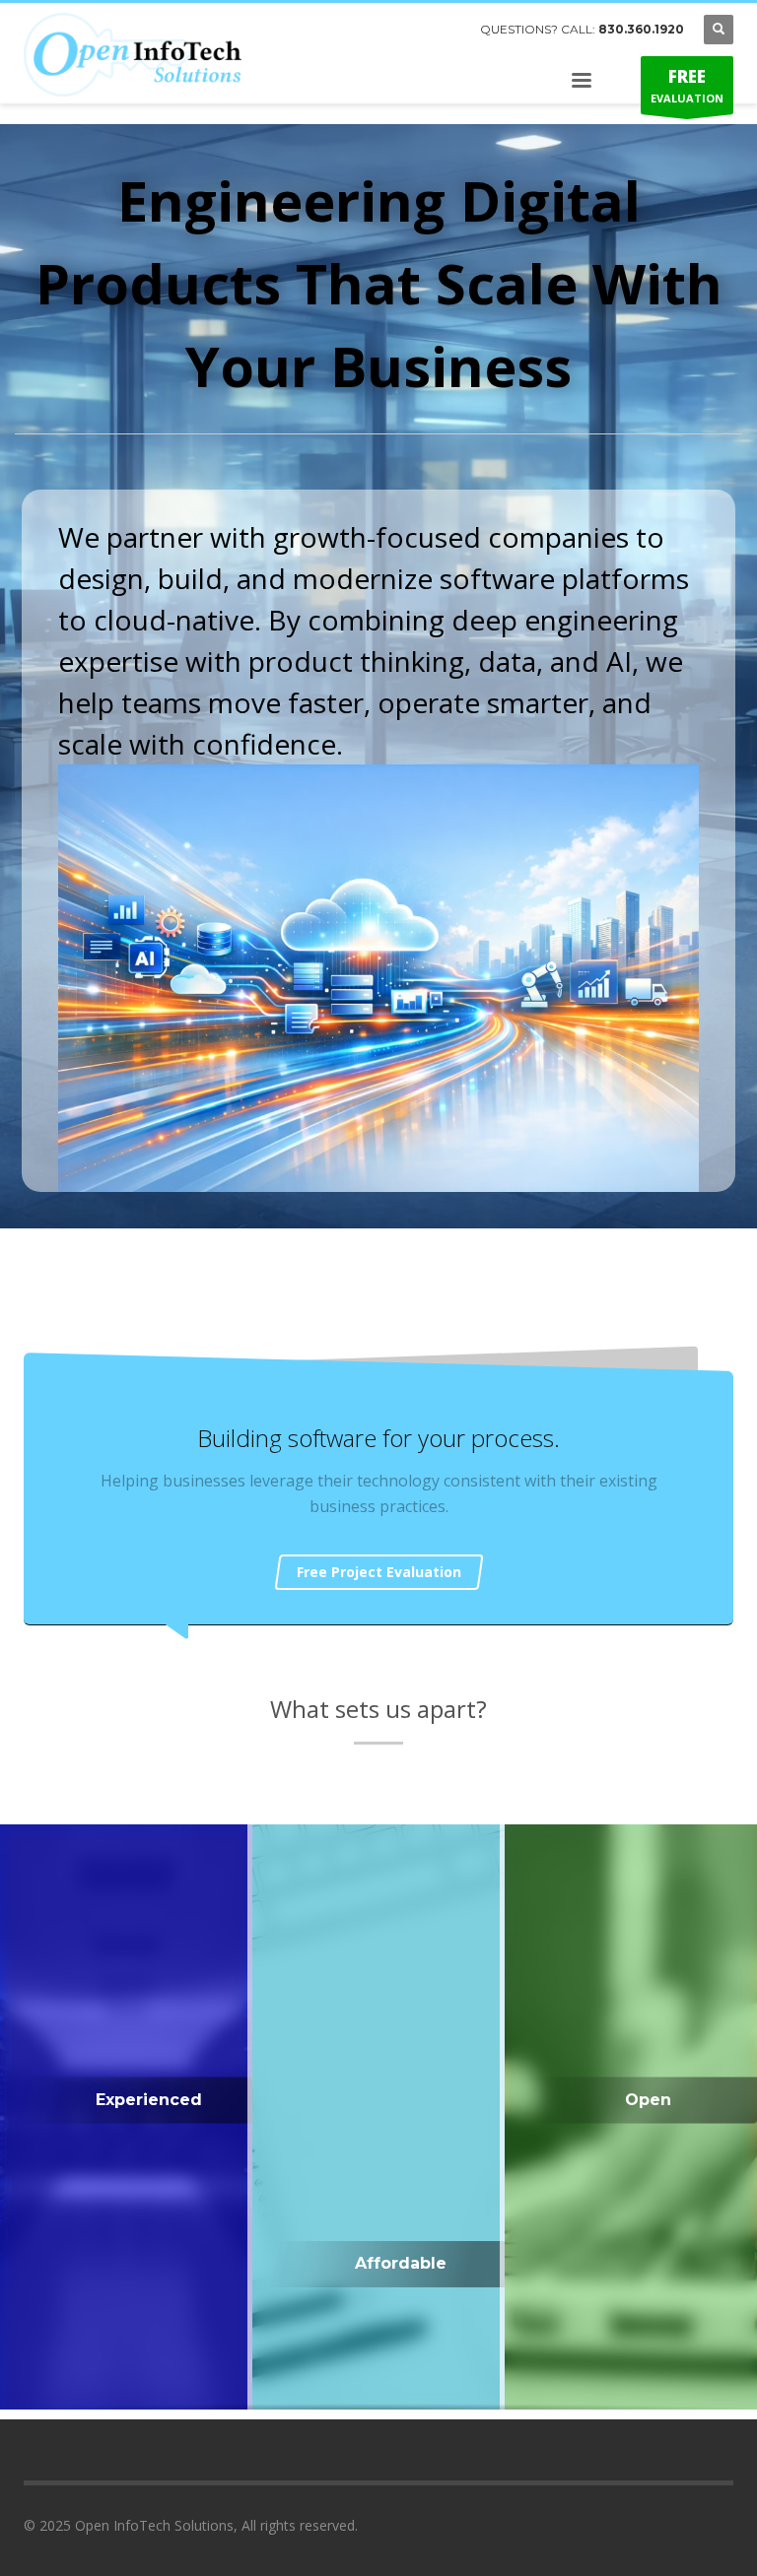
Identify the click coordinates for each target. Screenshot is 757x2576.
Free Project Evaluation (379, 1572)
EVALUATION (687, 85)
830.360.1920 (641, 29)
